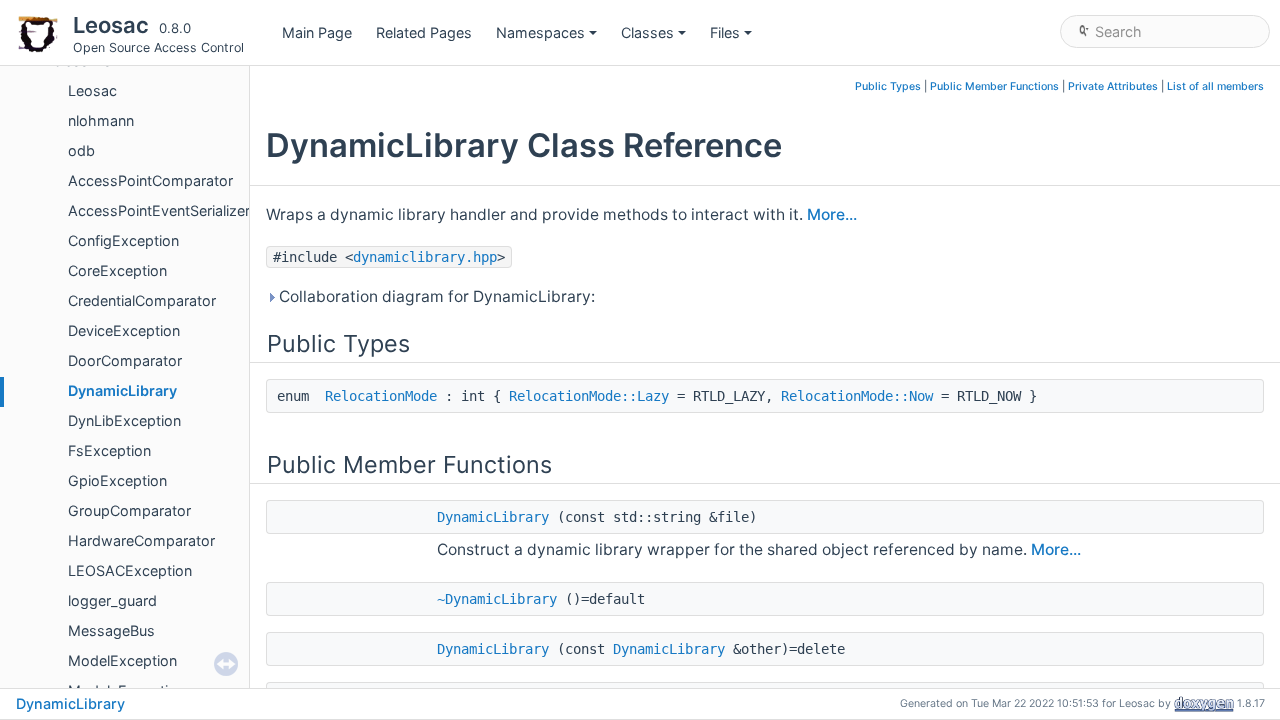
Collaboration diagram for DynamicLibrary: (435, 296)
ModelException (122, 660)
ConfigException (123, 240)
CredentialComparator (142, 300)
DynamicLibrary (122, 390)
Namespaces (540, 32)
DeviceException (124, 330)
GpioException (117, 480)
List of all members (1215, 86)
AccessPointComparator (150, 180)
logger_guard (112, 600)
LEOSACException (130, 570)
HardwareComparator (141, 540)
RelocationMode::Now (857, 396)
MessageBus (111, 630)
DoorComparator (125, 360)
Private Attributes (1113, 86)
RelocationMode (381, 396)
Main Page (317, 32)
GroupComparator (129, 510)
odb (81, 150)
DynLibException (124, 420)
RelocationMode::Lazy (589, 396)
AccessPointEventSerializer (159, 210)
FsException (109, 450)
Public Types (888, 86)
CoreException (117, 270)
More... (832, 214)
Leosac (92, 90)
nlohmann (101, 120)
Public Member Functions (994, 86)
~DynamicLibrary (497, 599)
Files (725, 32)
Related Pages (424, 32)
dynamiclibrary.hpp (425, 257)
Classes (647, 32)
